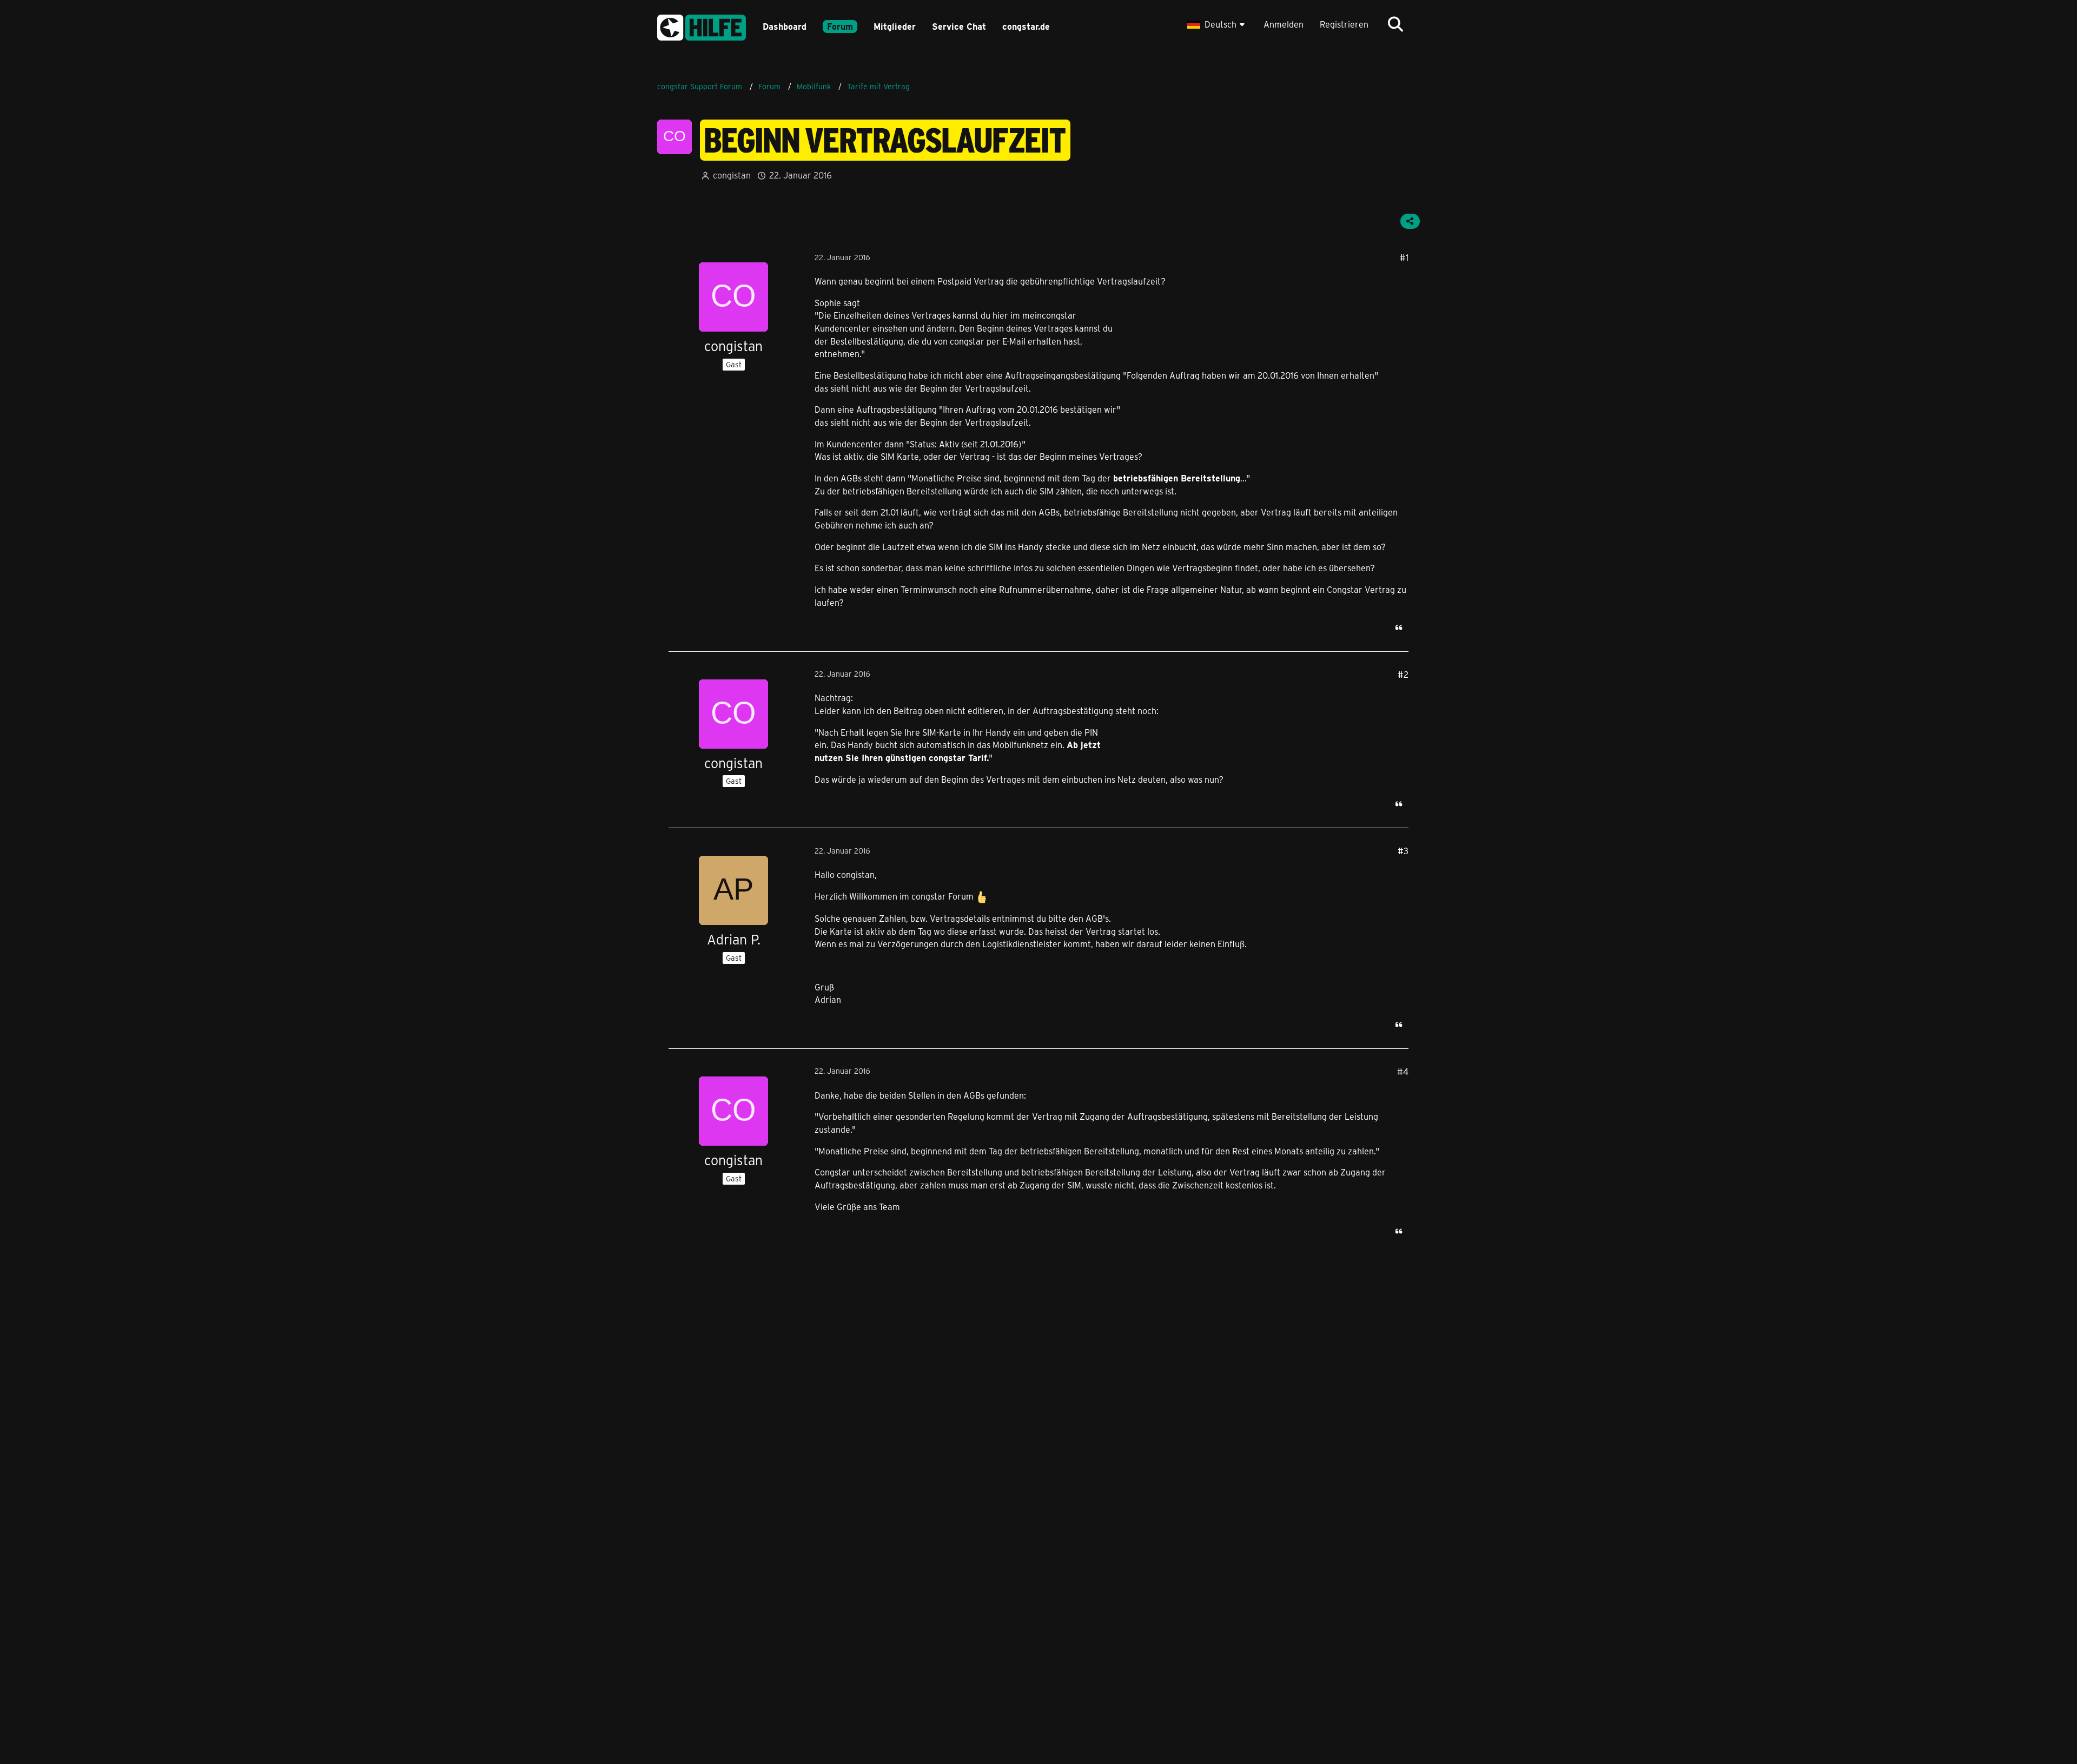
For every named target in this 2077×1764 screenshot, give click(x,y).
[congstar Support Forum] (702, 26)
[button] (1217, 24)
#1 (1404, 257)
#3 (1403, 851)
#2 (1403, 674)
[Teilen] (1410, 221)
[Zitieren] (1399, 627)
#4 (1403, 1071)
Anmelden (1284, 24)
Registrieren (1344, 24)
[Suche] (1395, 24)
